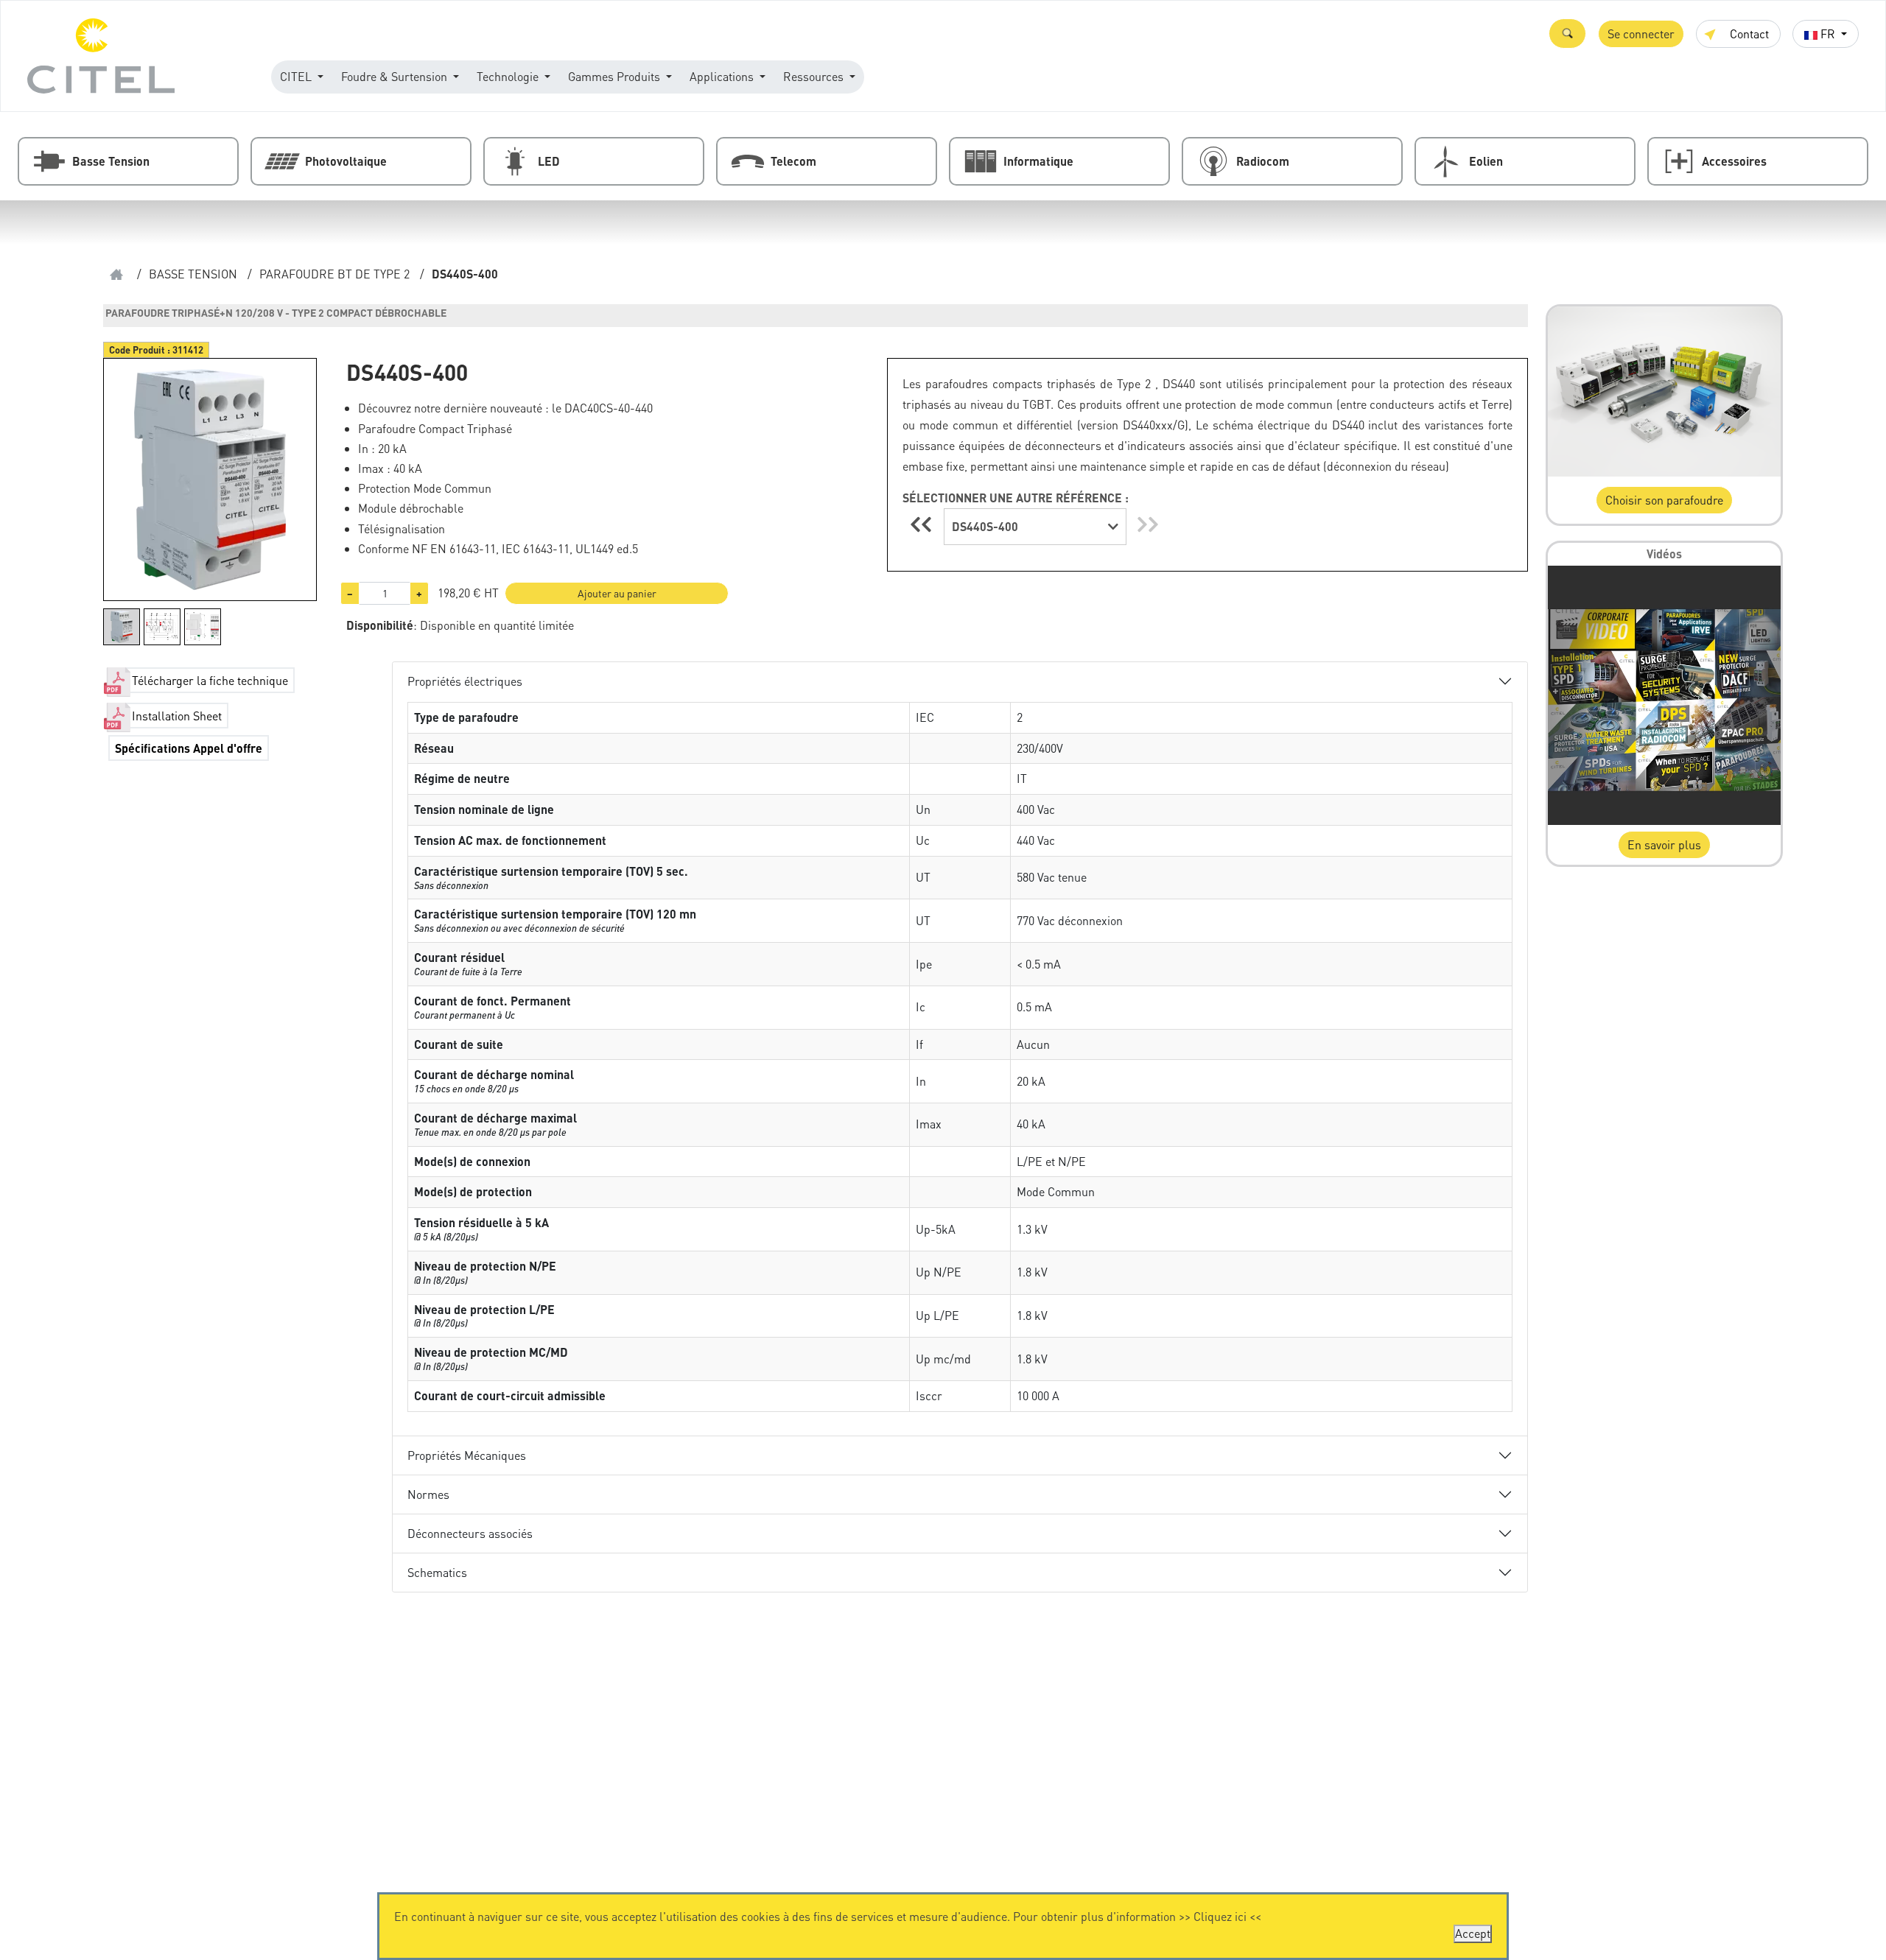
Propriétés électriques (465, 681)
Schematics (437, 1572)
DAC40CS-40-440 (609, 408)
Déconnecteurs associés (470, 1533)
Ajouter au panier (617, 593)
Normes (428, 1494)
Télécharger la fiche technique (210, 680)
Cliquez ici (1220, 1916)
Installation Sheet (177, 716)
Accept (1473, 1933)
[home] (116, 274)
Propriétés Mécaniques (467, 1455)
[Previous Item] (923, 524)
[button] (1567, 34)
